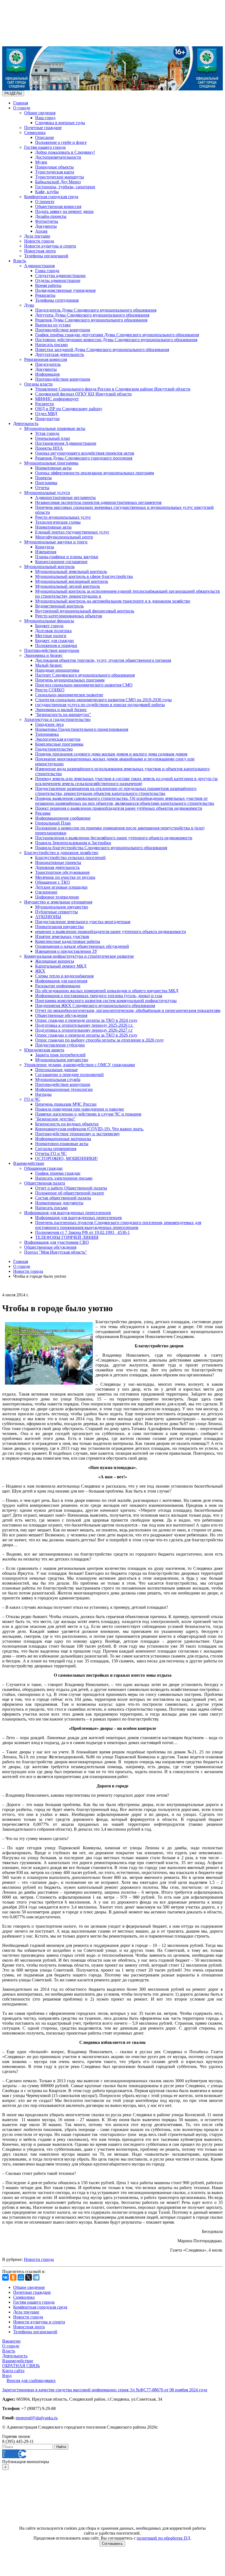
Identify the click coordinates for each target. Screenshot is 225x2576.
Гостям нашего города (45, 147)
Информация (47, 374)
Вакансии (11, 2341)
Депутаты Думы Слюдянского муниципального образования (92, 315)
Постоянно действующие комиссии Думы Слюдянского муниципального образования (116, 340)
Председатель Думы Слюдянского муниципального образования (96, 310)
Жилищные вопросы (55, 961)
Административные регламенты (65, 497)
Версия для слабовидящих (31, 2380)
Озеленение (46, 892)
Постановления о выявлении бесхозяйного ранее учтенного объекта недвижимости (114, 838)
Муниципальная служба (58, 1079)
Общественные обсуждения (61, 1015)
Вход (7, 2376)
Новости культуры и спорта (50, 246)
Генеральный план (53, 438)
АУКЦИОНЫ (48, 917)
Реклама (43, 813)
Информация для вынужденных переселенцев (67, 1213)
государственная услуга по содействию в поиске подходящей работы (100, 705)
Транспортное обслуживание (62, 872)
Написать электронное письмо (64, 1178)
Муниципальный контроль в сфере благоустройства (84, 576)
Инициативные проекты (58, 862)
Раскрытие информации (58, 986)
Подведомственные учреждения (65, 290)
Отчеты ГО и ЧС (51, 1153)
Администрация (39, 266)
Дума (29, 305)
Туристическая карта (55, 172)
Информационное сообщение (63, 818)
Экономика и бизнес (43, 655)
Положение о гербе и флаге (61, 142)
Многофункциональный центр (64, 537)
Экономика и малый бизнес (61, 710)
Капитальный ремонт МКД (61, 966)
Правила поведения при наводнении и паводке (80, 1109)
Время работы (48, 285)
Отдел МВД (46, 414)
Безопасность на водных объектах (67, 1124)
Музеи (41, 162)
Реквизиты (45, 295)
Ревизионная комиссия (46, 359)
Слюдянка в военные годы (60, 123)
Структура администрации (60, 276)
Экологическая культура (58, 739)
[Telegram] (36, 2277)
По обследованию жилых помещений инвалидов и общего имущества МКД (107, 991)
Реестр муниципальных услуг (63, 517)
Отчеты (42, 488)
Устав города (47, 433)
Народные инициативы (57, 670)
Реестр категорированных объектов (69, 616)
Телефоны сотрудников (57, 300)
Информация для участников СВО (57, 1242)
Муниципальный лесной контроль (67, 586)
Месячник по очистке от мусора (65, 877)
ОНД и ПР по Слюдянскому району (69, 409)
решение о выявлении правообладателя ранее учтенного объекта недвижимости (111, 932)
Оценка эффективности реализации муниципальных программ (95, 473)
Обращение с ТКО (53, 882)
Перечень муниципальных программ (70, 680)
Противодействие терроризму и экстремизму (78, 1134)
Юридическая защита (44, 1050)
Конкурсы (45, 547)
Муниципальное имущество (62, 907)
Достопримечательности (58, 157)
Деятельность (26, 423)
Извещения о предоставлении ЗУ (66, 951)
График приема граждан (58, 1173)
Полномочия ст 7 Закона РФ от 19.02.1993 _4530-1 (82, 1232)
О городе (22, 108)
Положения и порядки (56, 645)
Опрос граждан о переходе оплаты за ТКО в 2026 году (86, 1035)
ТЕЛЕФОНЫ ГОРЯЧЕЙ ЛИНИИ (67, 1237)
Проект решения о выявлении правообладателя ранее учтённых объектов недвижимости (119, 808)
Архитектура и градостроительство (57, 719)
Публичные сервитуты (57, 912)
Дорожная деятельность (57, 867)
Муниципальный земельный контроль (71, 571)
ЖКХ (40, 971)
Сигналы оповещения (56, 1149)
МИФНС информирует (57, 399)
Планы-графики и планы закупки (67, 557)
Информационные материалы (63, 1139)
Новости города (39, 241)
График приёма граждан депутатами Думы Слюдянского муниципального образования (117, 335)
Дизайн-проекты (51, 216)
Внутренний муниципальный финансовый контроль (85, 611)
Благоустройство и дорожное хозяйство (61, 853)
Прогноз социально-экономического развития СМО (84, 685)
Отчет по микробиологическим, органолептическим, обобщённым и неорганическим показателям (128, 1010)
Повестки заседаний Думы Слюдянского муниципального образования (102, 350)
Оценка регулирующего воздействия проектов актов (85, 453)
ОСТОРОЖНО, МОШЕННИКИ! (66, 1158)
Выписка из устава (53, 325)
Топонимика (47, 734)
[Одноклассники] (13, 2277)
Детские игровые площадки (61, 887)
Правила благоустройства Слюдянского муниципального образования (101, 848)
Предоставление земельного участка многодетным (83, 922)
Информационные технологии (64, 1089)
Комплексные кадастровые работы (68, 941)
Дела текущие (37, 236)
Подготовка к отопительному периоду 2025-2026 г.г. (84, 1025)
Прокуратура (47, 419)
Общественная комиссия (58, 206)
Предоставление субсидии (60, 1045)
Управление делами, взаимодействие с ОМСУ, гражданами (80, 1065)
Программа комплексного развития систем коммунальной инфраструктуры (106, 1001)
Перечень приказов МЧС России (66, 1104)
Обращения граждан (43, 1168)
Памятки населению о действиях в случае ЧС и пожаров (88, 1114)
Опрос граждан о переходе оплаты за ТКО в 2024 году (86, 1020)
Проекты (43, 478)
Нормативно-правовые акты (62, 1144)
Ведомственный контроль (59, 606)
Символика (35, 132)
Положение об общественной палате (70, 1193)
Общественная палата (45, 1183)
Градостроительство (54, 749)
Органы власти (38, 384)
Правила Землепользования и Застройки (73, 843)
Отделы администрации (58, 280)
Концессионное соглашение (61, 562)
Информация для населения (61, 981)
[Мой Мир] (21, 2277)
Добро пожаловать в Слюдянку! (65, 152)
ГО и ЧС (32, 1099)
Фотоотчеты (47, 221)
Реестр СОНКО (50, 690)
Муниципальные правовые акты (55, 428)
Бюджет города (49, 626)
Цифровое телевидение (57, 897)
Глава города (47, 271)
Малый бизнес (49, 665)
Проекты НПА (49, 448)
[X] (29, 2277)
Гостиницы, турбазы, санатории (65, 187)
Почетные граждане (43, 128)
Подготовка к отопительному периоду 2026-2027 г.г (84, 1030)
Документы (46, 226)
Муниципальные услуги (47, 493)
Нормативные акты (53, 468)
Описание (45, 137)
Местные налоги (51, 636)
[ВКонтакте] (5, 2277)
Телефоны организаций (46, 256)
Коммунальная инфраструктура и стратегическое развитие (79, 956)
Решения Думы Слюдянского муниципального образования (91, 320)
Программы (46, 483)
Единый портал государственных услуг (72, 532)
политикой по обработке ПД (163, 2538)
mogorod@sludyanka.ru (37, 2418)
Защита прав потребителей (60, 1055)
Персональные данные (56, 1070)
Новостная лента (40, 251)
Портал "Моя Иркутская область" (56, 1252)
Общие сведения (40, 113)
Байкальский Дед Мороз (58, 182)
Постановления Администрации (66, 443)
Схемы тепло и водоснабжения (64, 976)
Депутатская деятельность (60, 354)
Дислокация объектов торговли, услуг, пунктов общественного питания (103, 660)
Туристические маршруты (60, 177)
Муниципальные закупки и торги (56, 542)
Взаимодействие (29, 1163)
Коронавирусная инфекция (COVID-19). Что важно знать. (89, 1129)
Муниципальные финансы (49, 621)
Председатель (48, 364)
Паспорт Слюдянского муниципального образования (85, 675)
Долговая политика (53, 631)
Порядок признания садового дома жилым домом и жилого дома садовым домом (111, 754)
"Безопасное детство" (55, 1119)
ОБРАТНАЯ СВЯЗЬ (21, 2366)
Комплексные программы (59, 744)
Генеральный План (53, 823)
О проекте (45, 202)
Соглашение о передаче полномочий (69, 1075)
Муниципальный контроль (49, 567)
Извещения (46, 552)
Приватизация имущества (59, 927)
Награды (43, 1094)
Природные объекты (54, 167)
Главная (21, 103)
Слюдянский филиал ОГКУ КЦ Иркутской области (83, 394)
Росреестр (44, 404)
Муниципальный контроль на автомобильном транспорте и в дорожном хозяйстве (113, 601)
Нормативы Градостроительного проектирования (82, 729)
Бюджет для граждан (54, 641)
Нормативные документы (59, 1203)
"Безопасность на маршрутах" (63, 714)
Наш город (45, 118)
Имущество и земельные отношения (58, 902)
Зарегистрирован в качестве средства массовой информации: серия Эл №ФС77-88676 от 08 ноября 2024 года (105, 2390)
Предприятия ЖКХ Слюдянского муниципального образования (95, 1005)
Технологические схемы (58, 522)
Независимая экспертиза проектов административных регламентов (98, 502)
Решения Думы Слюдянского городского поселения (84, 458)
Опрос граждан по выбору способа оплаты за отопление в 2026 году (99, 1040)
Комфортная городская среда (51, 197)
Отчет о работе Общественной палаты (71, 1188)
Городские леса (49, 724)
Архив (41, 231)
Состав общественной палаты (63, 1198)
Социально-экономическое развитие (69, 695)
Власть (20, 261)
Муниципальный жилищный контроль (72, 581)
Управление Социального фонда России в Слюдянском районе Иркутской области (113, 389)
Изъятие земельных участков (62, 936)
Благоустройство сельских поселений (70, 858)
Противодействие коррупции (63, 330)
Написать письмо (51, 345)
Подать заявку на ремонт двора (64, 211)
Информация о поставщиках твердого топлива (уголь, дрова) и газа (99, 996)
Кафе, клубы (47, 192)
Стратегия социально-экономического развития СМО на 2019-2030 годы (103, 700)
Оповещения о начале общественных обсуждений (82, 946)
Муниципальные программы (51, 463)
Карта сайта (13, 2371)
